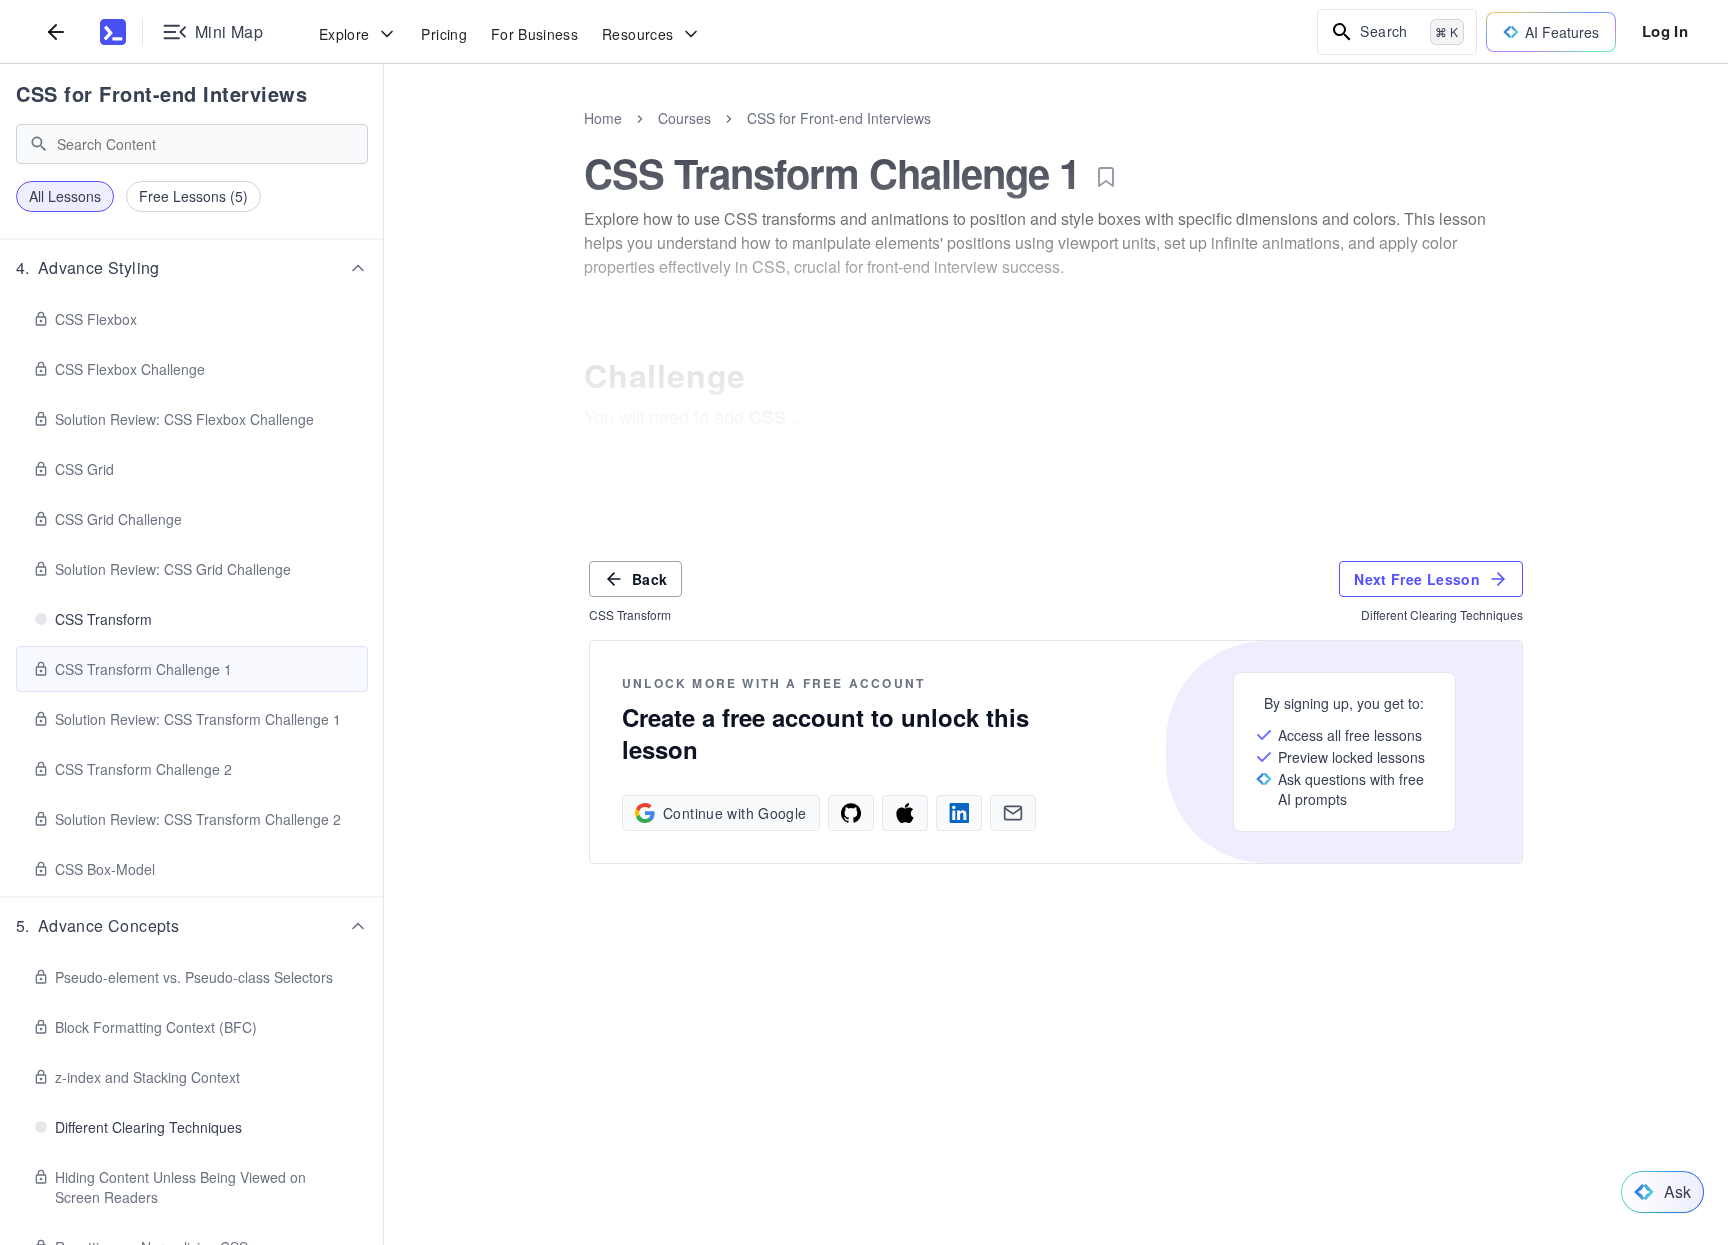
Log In (1665, 31)
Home (603, 118)
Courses (684, 118)
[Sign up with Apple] (905, 813)
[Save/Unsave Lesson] (1106, 177)
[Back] (56, 31)
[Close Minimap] (384, 140)
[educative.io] (113, 32)
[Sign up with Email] (1013, 813)
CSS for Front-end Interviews (161, 93)
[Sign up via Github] (851, 813)
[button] (192, 268)
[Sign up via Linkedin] (959, 813)
